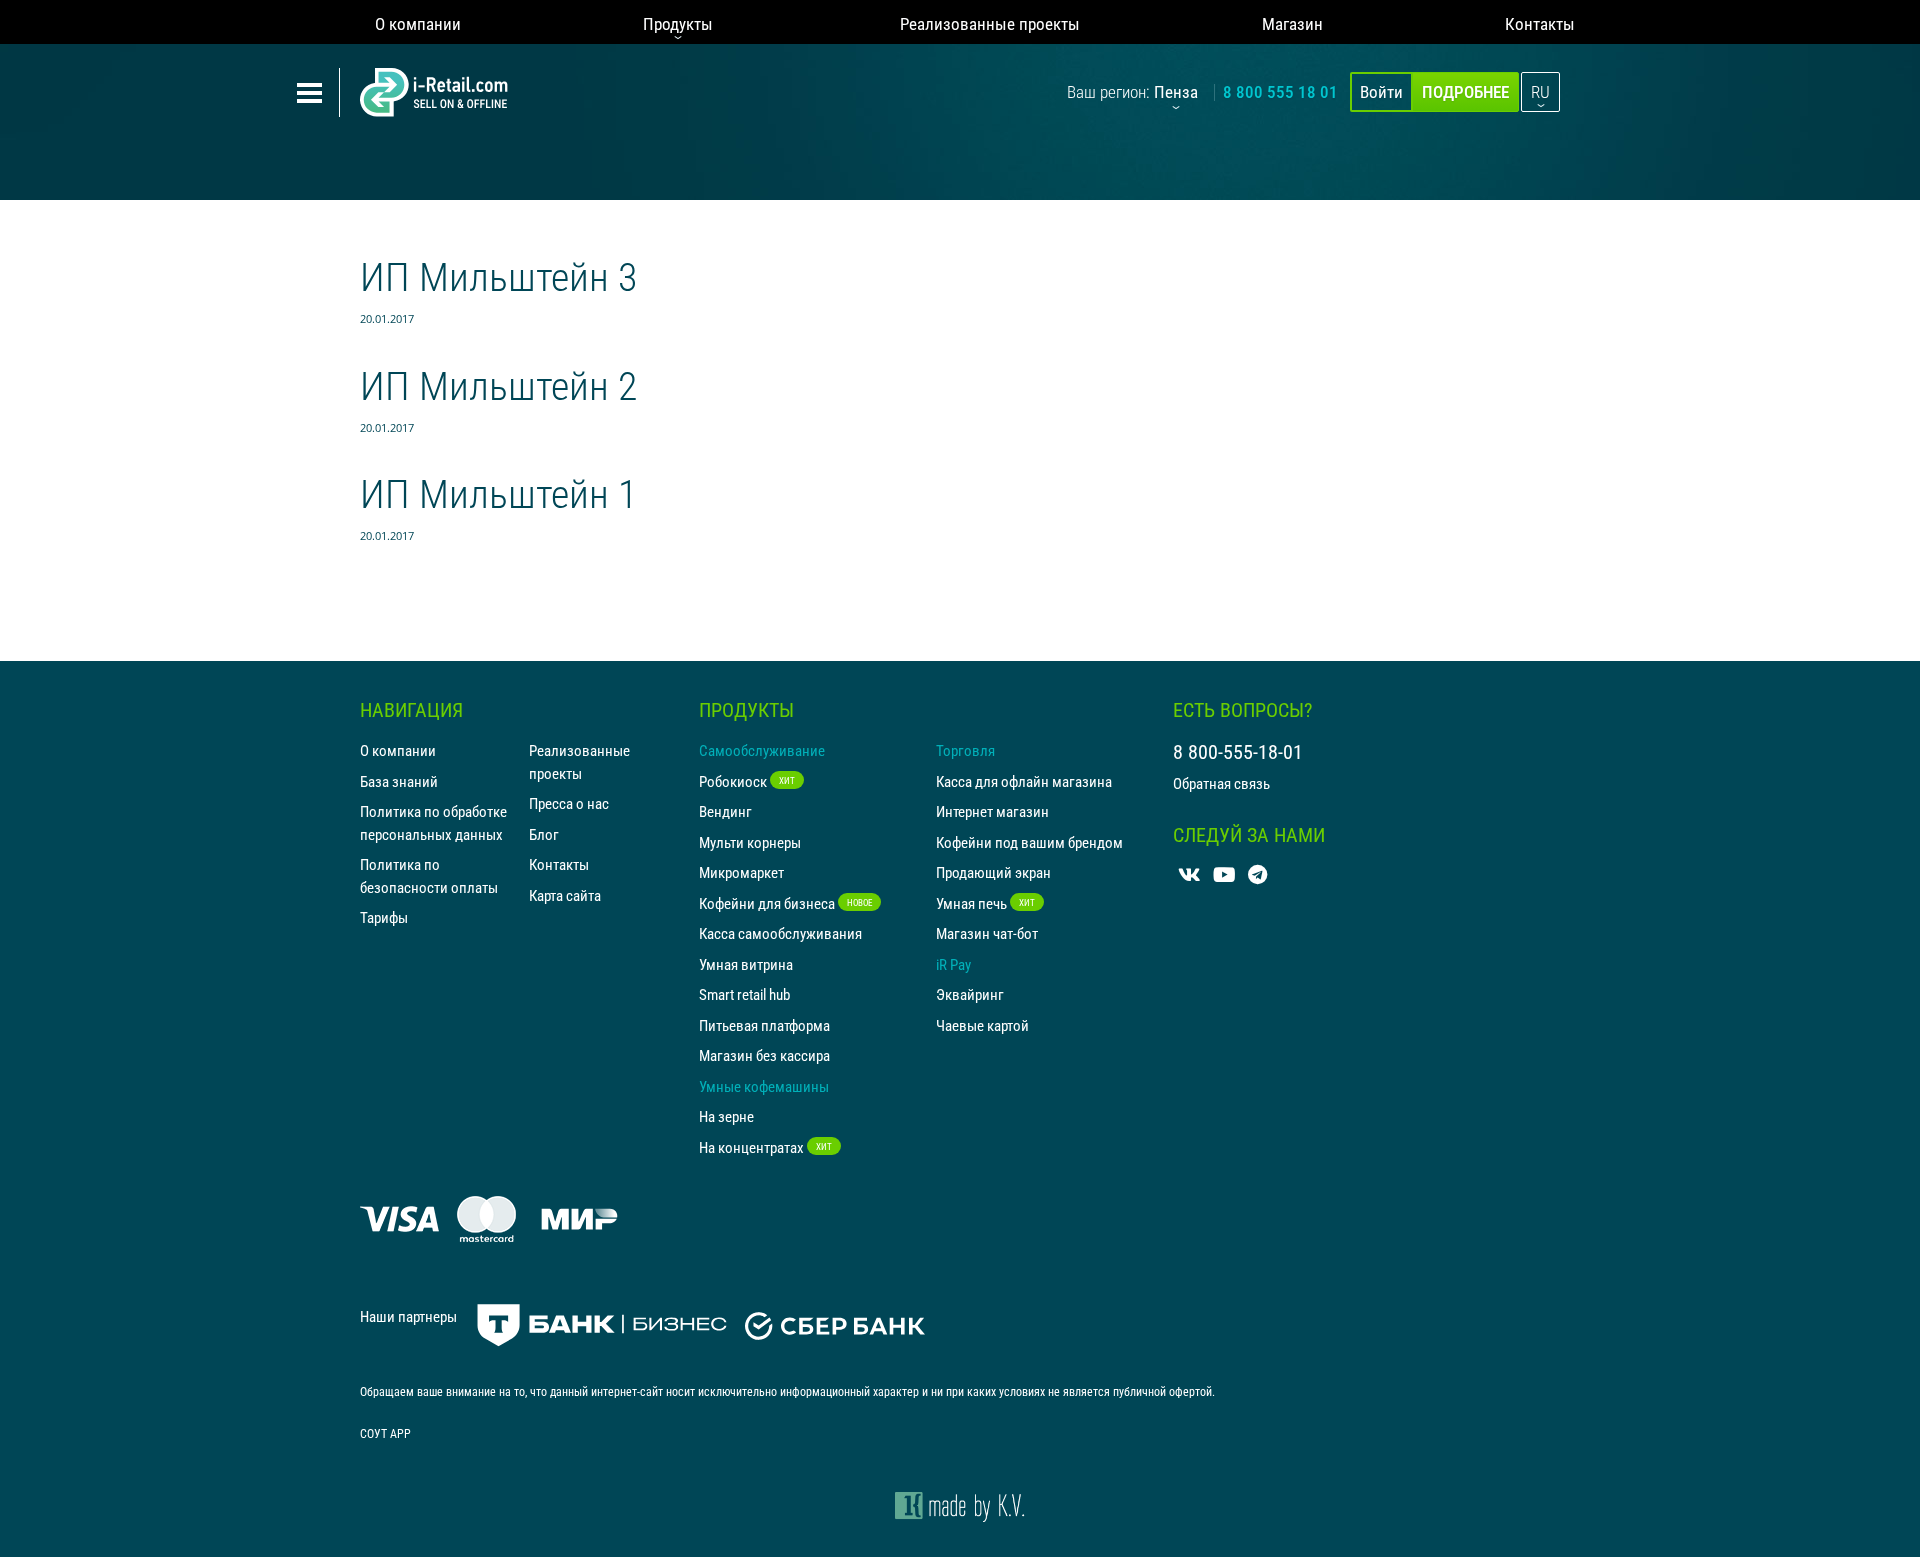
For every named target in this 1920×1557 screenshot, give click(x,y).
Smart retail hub (744, 994)
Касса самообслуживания (780, 933)
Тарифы (384, 917)
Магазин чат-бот (987, 933)
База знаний (399, 781)
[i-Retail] (434, 92)
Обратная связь (1221, 783)
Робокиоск (747, 781)
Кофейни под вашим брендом (1029, 842)
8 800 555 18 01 (1280, 91)
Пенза (1176, 91)
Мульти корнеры (750, 842)
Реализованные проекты (990, 23)
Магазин (1292, 23)
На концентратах (765, 1147)
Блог (544, 834)
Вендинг (725, 811)
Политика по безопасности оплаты (429, 875)
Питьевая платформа (764, 1025)
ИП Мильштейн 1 (498, 492)
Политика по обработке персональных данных (433, 822)
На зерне (726, 1116)
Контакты (1540, 23)
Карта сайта (565, 895)
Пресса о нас (569, 803)
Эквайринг (970, 994)
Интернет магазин (992, 811)
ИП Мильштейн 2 (498, 384)
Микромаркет (741, 872)
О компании (418, 23)
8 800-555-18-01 (1238, 751)
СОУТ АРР (385, 1433)
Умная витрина (746, 964)
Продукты (678, 23)
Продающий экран (993, 872)
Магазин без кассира (764, 1055)
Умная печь (985, 903)
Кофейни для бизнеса (785, 903)
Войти (1381, 91)
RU (1540, 91)
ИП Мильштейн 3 (498, 275)
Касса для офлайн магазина (1024, 781)
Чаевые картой (982, 1025)
